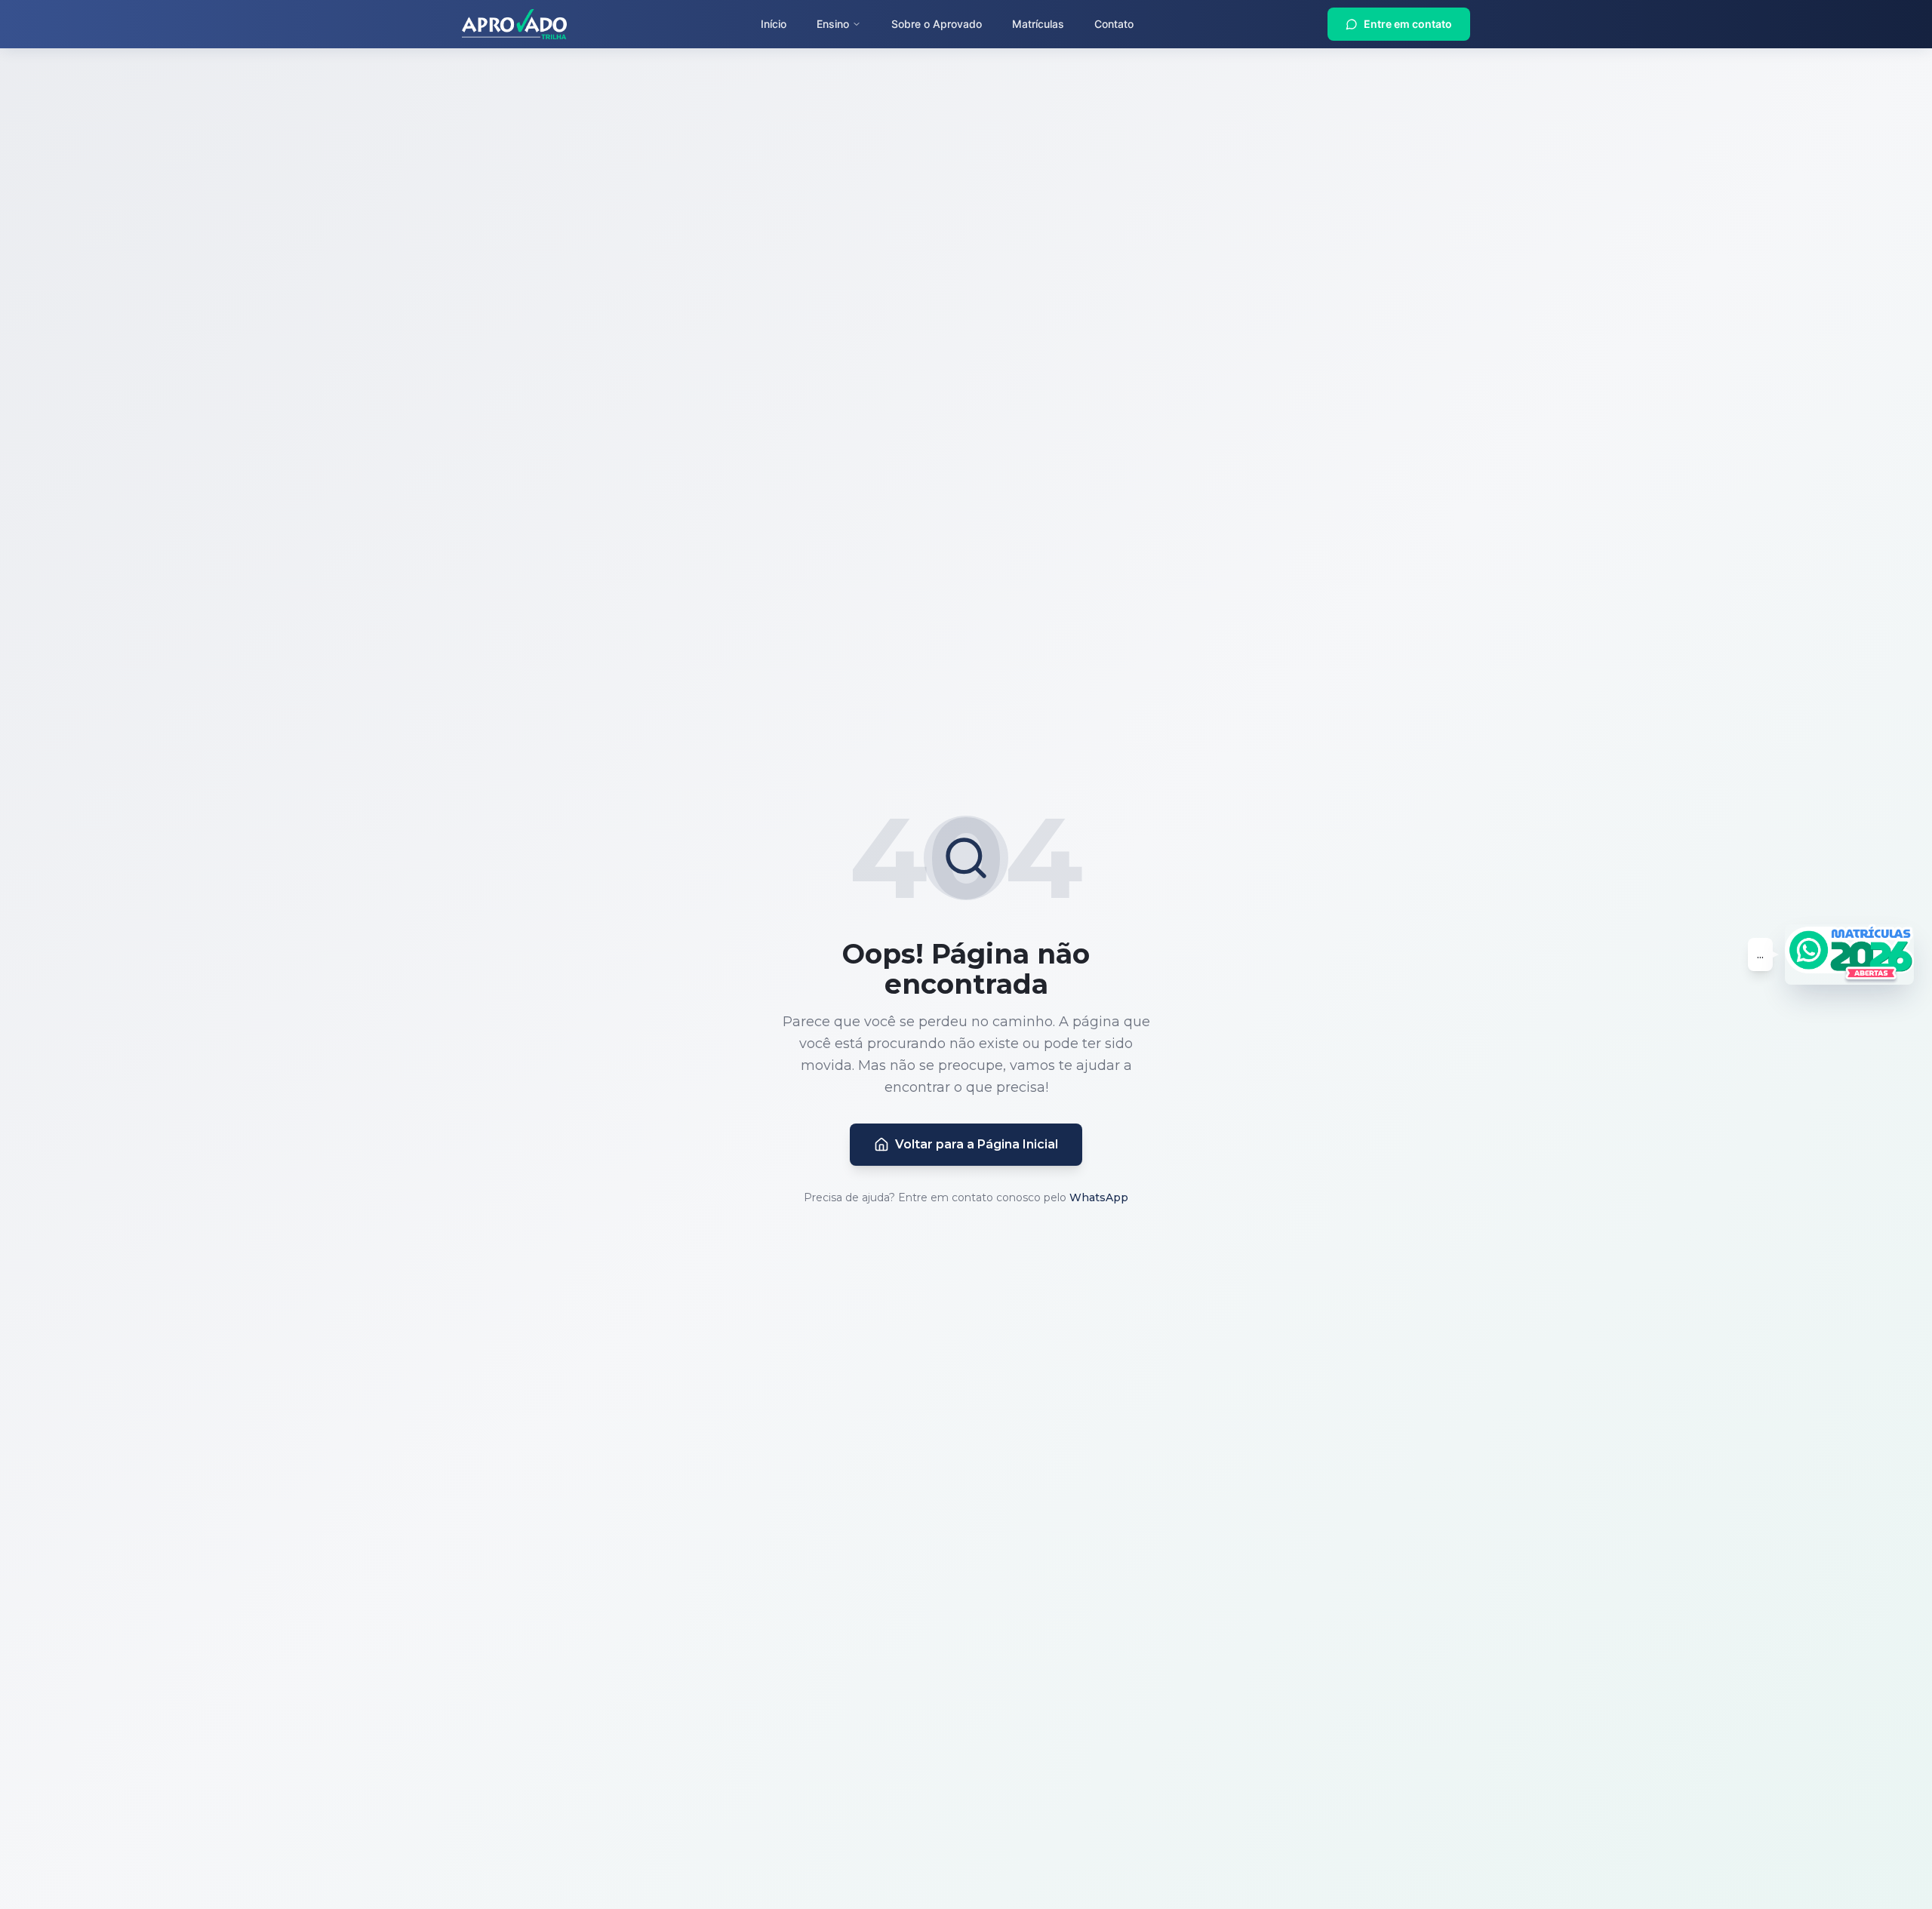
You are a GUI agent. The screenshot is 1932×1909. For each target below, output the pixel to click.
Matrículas (1038, 24)
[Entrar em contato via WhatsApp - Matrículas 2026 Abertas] (1849, 954)
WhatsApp (1099, 1197)
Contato (1114, 24)
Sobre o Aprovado (937, 24)
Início (774, 24)
